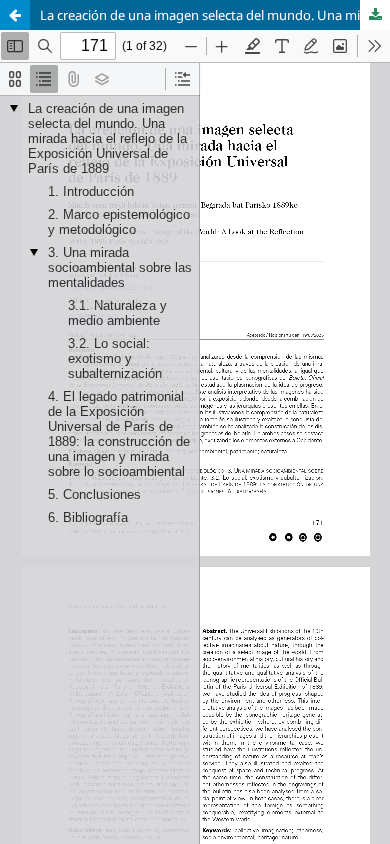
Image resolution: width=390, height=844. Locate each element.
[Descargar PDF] (375, 15)
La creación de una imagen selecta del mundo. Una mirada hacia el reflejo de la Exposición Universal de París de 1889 (215, 15)
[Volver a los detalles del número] (15, 15)
